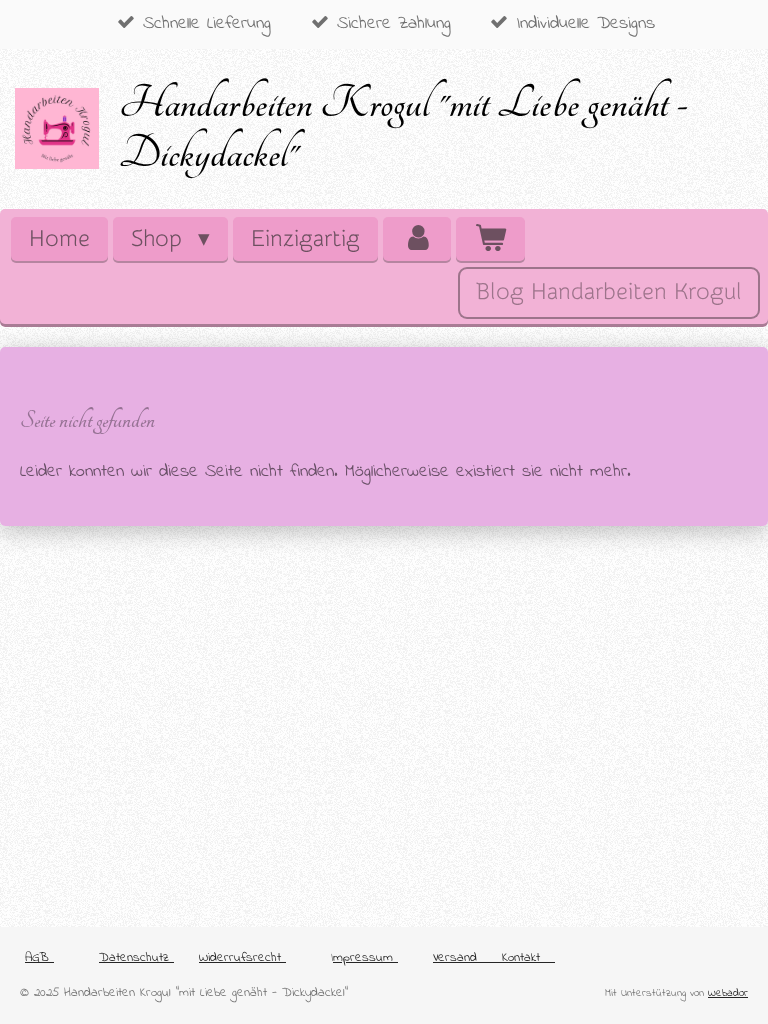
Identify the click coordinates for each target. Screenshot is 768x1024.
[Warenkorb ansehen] (490, 239)
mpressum (365, 957)
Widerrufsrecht (242, 957)
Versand (455, 957)
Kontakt (528, 957)
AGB (39, 957)
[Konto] (417, 239)
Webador (728, 993)
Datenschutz (136, 957)
